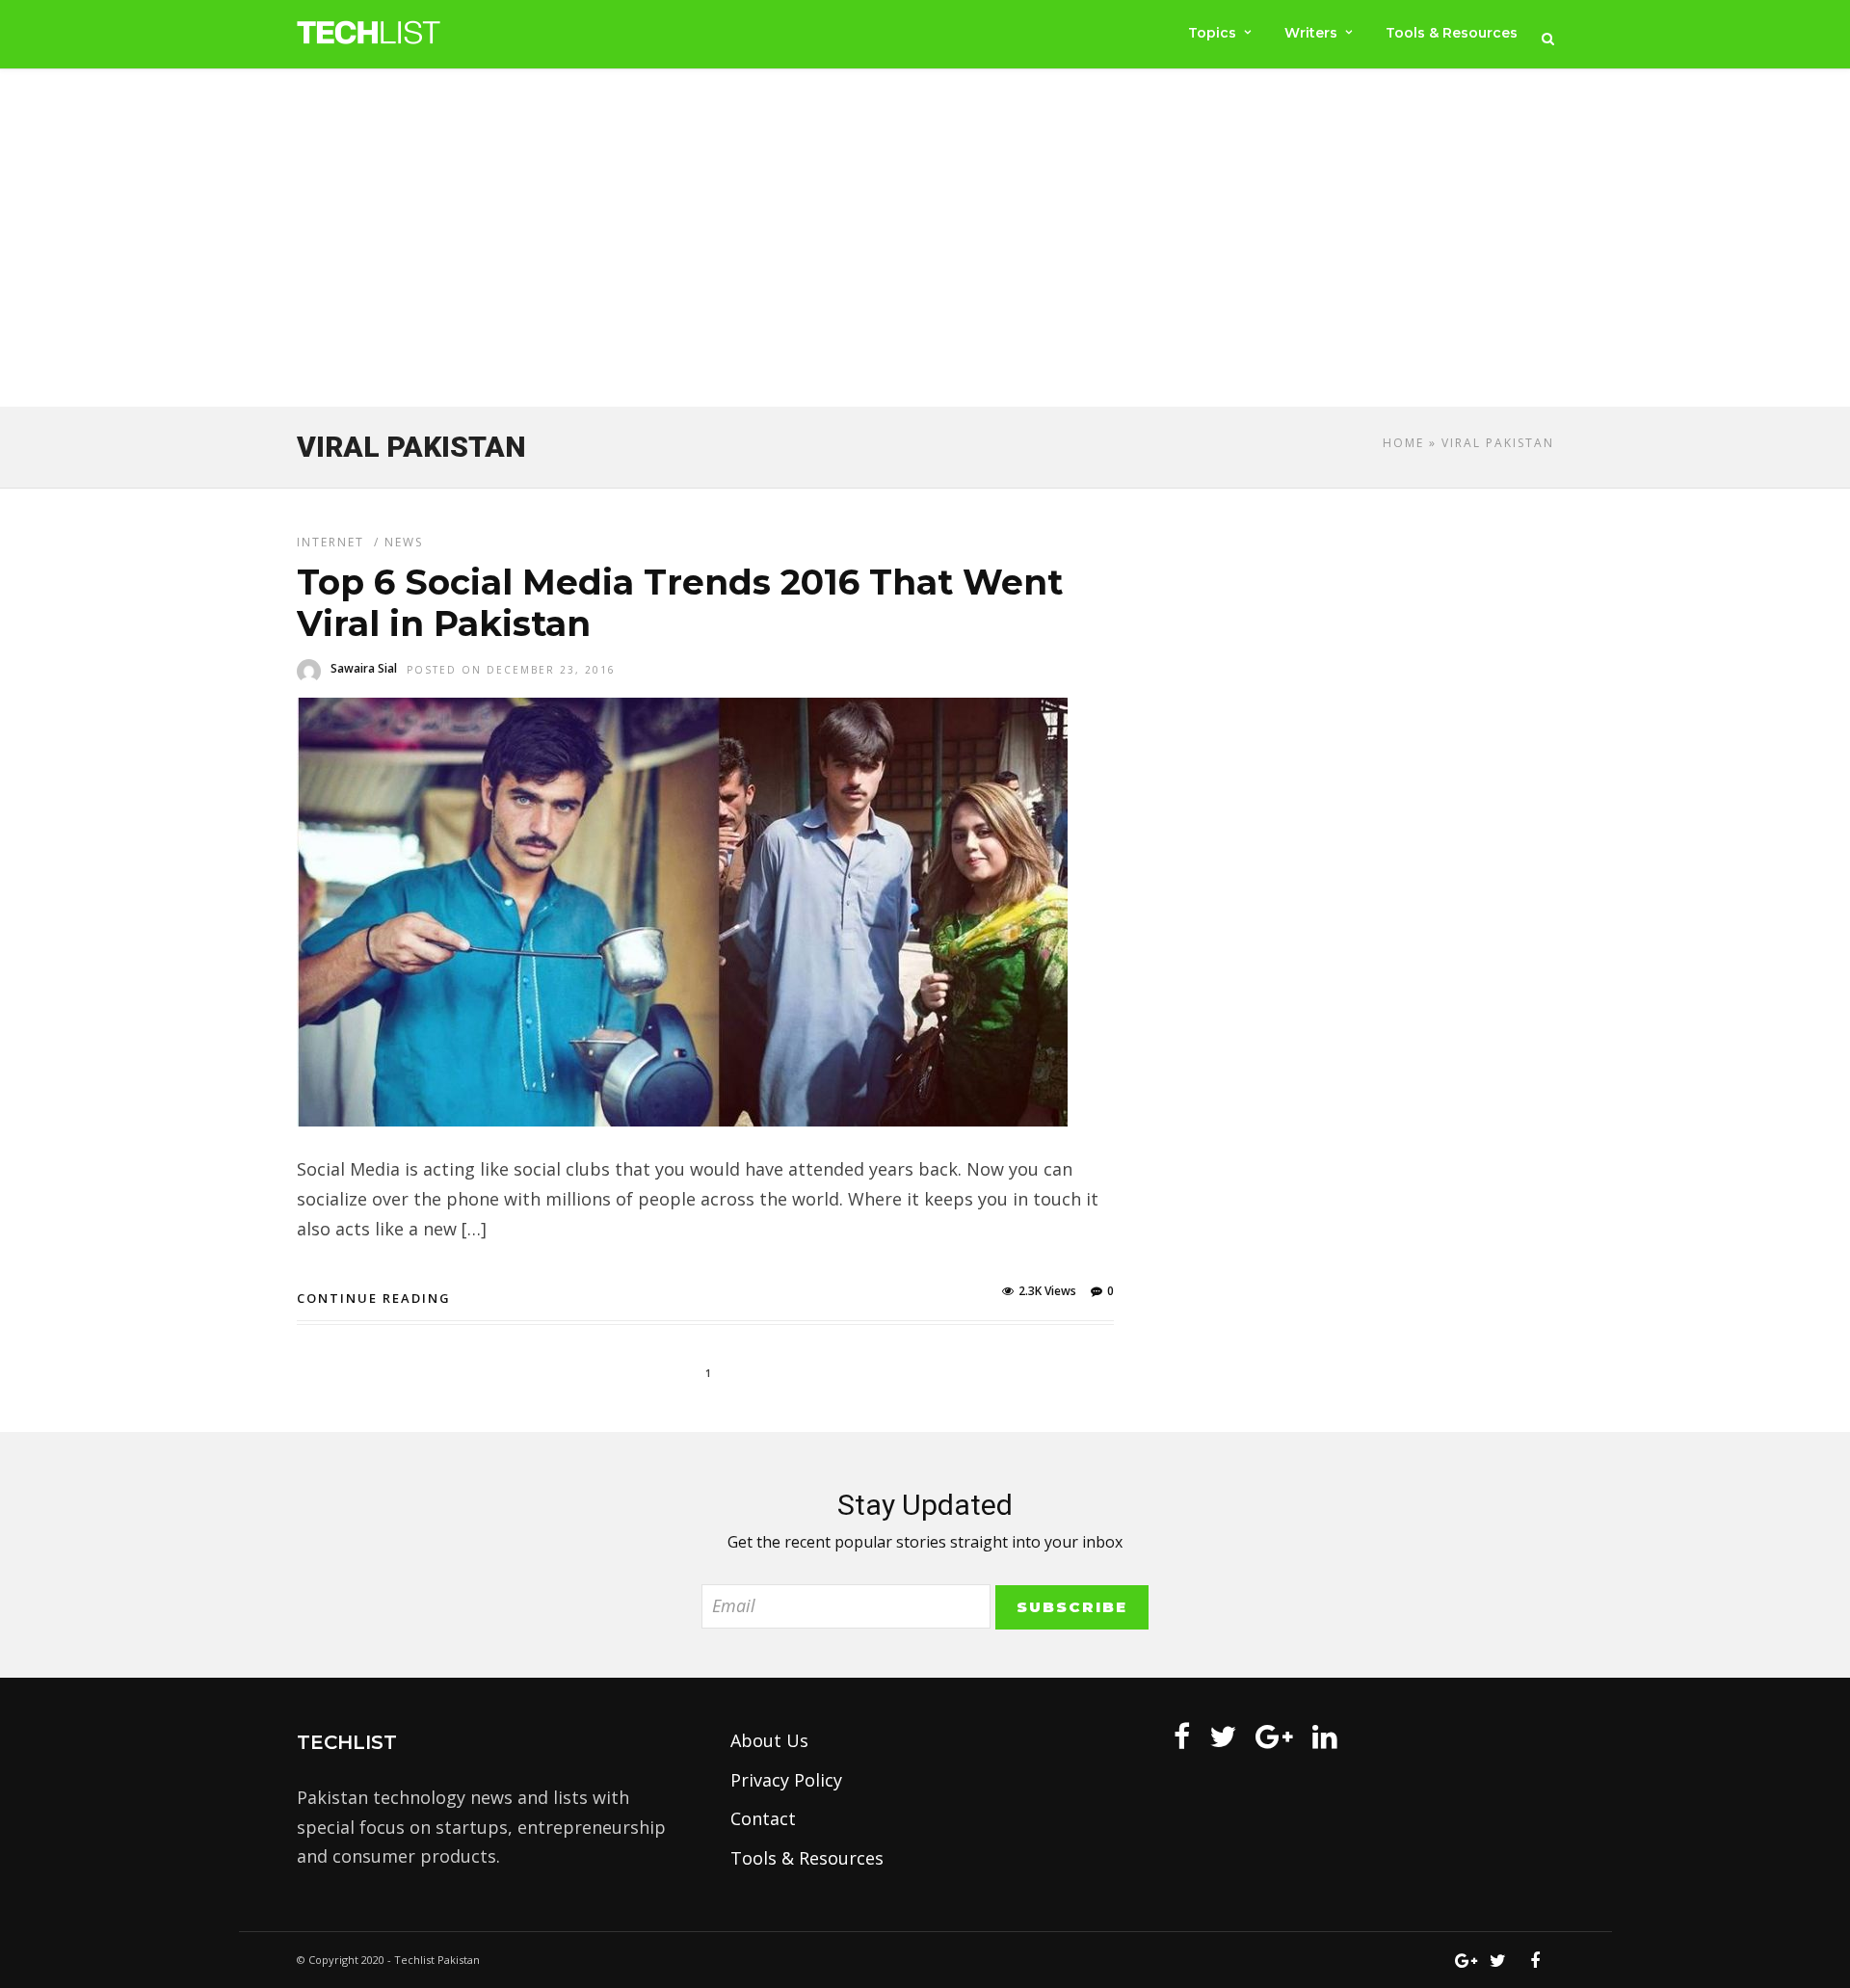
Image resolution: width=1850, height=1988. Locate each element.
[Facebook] (1182, 1736)
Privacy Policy (786, 1780)
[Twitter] (1223, 1736)
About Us (769, 1740)
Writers (1311, 33)
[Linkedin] (1325, 1736)
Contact (763, 1818)
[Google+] (1274, 1736)
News (404, 542)
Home (1403, 443)
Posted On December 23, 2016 (511, 670)
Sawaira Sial (364, 668)
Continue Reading (374, 1298)
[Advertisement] (925, 242)
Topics (1212, 33)
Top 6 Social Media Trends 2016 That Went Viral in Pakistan (680, 603)
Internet (330, 542)
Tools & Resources (1452, 33)
